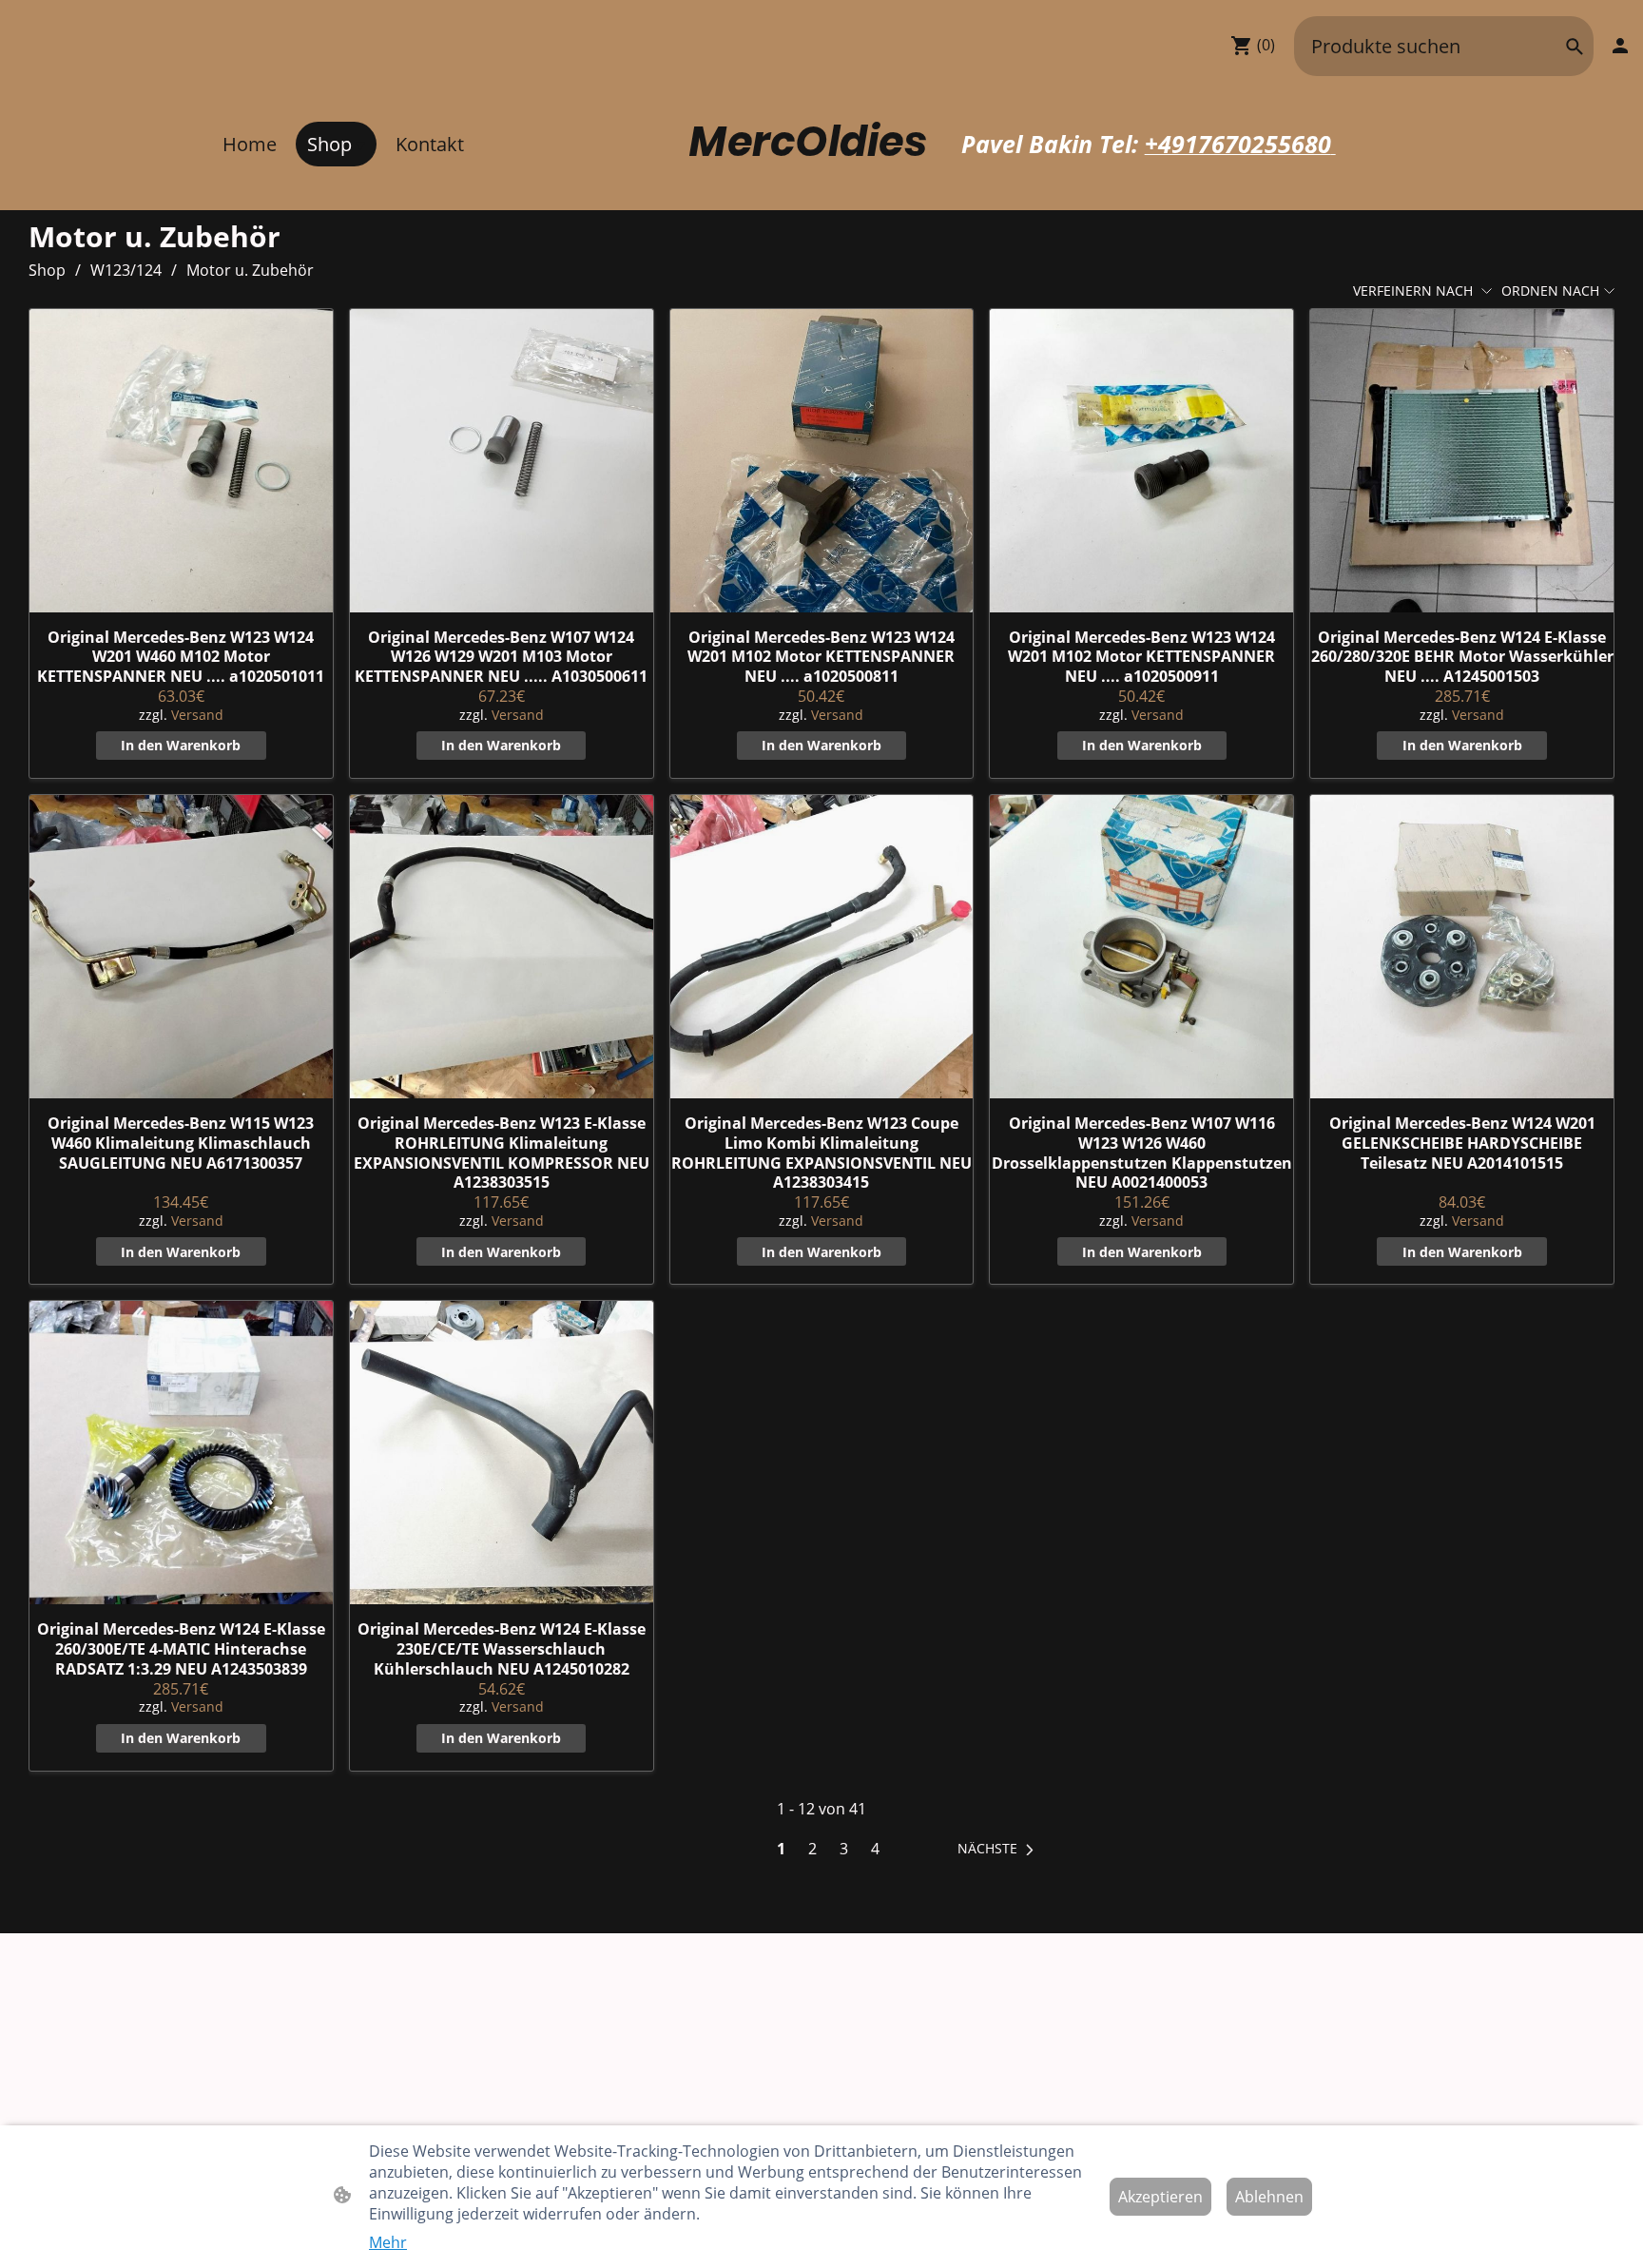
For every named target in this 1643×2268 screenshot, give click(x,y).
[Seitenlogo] (821, 187)
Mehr (388, 2242)
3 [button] (844, 1849)
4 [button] (875, 1849)
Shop (47, 270)
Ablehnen (1269, 2197)
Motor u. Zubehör (250, 270)
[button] (1575, 47)
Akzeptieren (1160, 2197)
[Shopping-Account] (1620, 46)
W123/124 (126, 270)
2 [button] (812, 1849)
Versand (197, 715)
